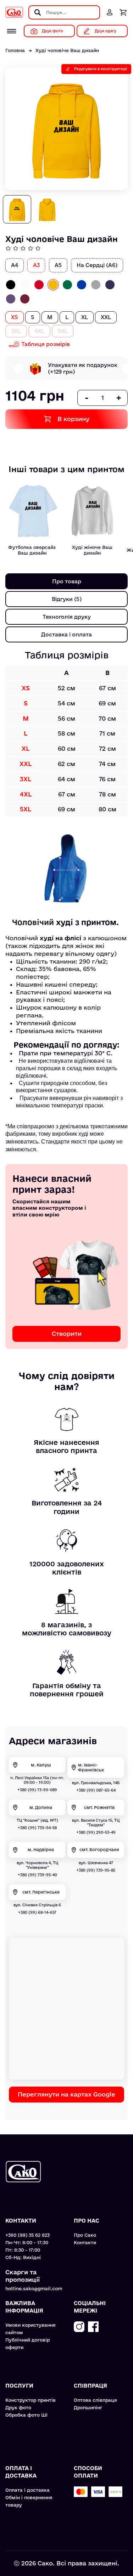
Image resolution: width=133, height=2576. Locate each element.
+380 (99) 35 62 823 (27, 2235)
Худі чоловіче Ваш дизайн (67, 50)
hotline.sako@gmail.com (34, 2288)
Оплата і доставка (27, 2490)
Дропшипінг (88, 2407)
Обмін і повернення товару (29, 2501)
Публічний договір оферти (27, 2344)
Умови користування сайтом (31, 2329)
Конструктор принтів (31, 2400)
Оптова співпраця (95, 2400)
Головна (15, 50)
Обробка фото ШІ (26, 2415)
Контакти (85, 2242)
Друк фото (18, 2407)
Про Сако (85, 2235)
